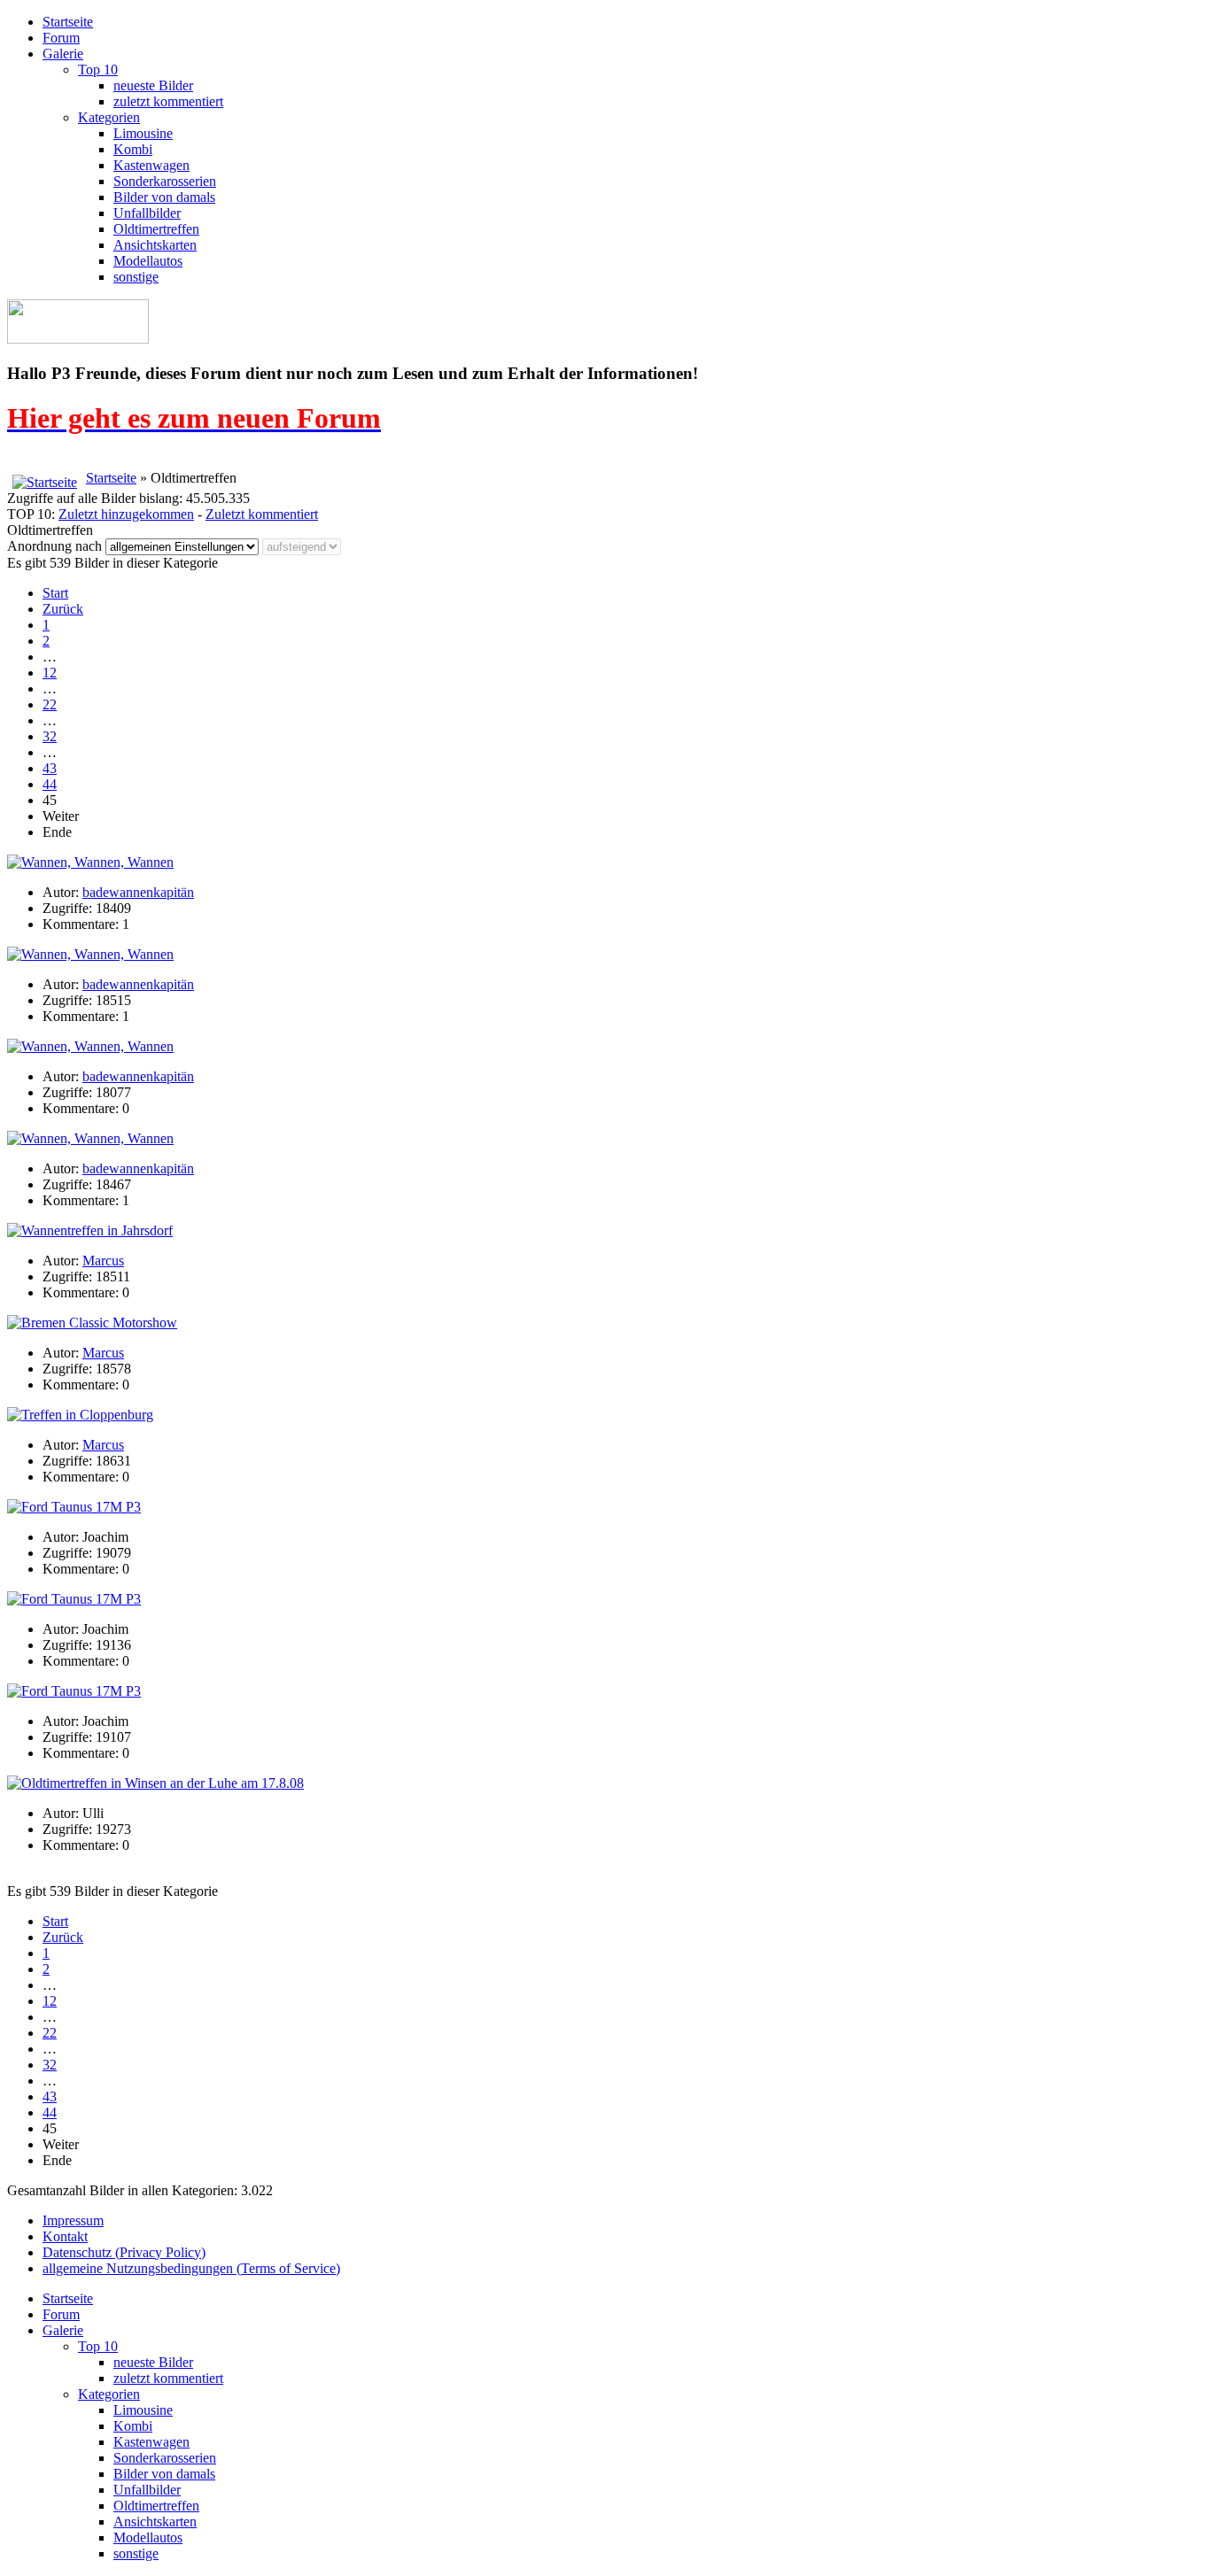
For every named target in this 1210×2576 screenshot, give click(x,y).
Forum (61, 38)
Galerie (63, 54)
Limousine (143, 133)
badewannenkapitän (138, 892)
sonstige (136, 277)
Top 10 (98, 70)
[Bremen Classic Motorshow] (92, 1323)
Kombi (133, 149)
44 (50, 784)
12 (50, 673)
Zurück (63, 609)
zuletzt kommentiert (168, 101)
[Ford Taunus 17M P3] (74, 1507)
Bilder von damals (164, 197)
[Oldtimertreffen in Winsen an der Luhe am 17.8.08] (155, 1783)
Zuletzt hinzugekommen (126, 514)
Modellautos (148, 261)
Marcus (103, 1261)
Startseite (68, 22)
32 (50, 736)
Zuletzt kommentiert (262, 514)
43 (50, 768)
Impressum (73, 2220)
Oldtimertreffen (156, 229)
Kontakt (65, 2236)
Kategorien (109, 117)
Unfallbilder (147, 213)
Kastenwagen (151, 165)
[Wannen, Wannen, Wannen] (90, 862)
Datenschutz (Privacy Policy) (124, 2252)
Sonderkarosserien (165, 181)
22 (50, 704)
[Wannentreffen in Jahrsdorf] (90, 1230)
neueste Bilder (153, 85)
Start (55, 593)
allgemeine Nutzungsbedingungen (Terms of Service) (191, 2268)
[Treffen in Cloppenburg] (80, 1415)
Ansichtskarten (155, 245)
